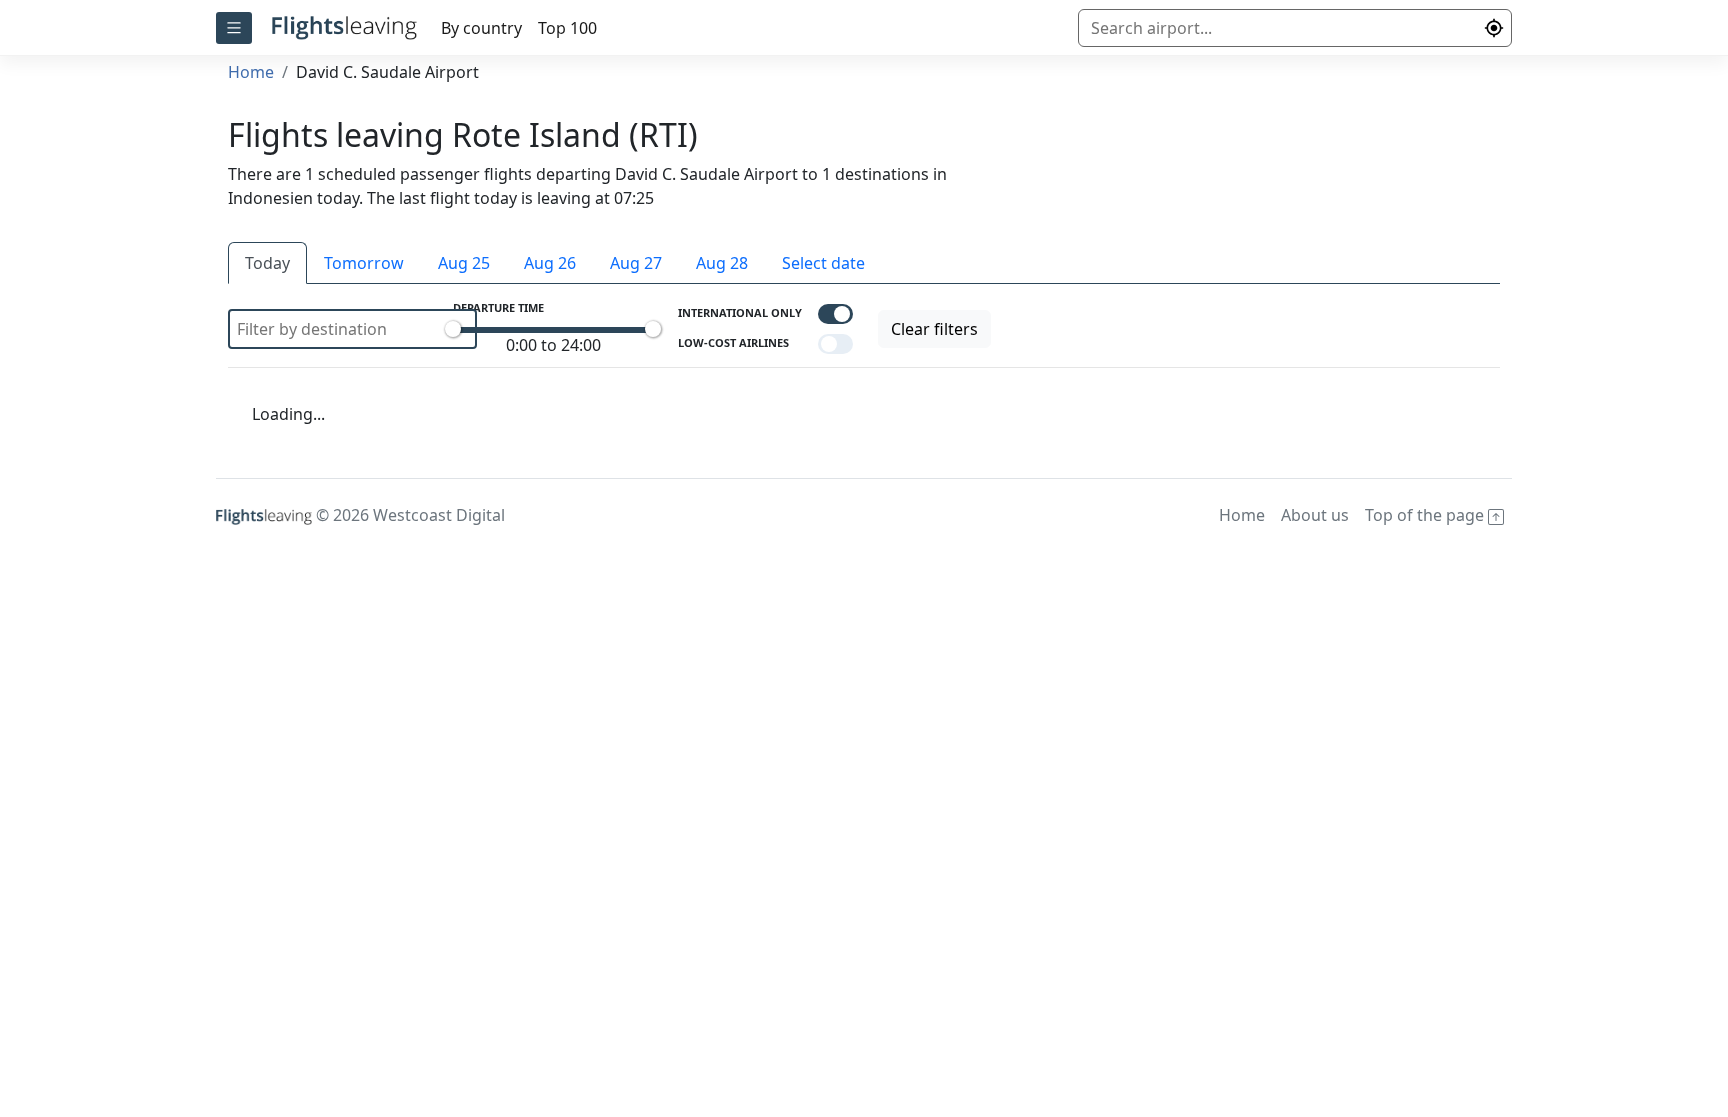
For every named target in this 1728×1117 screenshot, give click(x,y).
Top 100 (567, 28)
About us (1315, 515)
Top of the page (1426, 515)
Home (251, 72)
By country (481, 28)
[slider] (453, 329)
